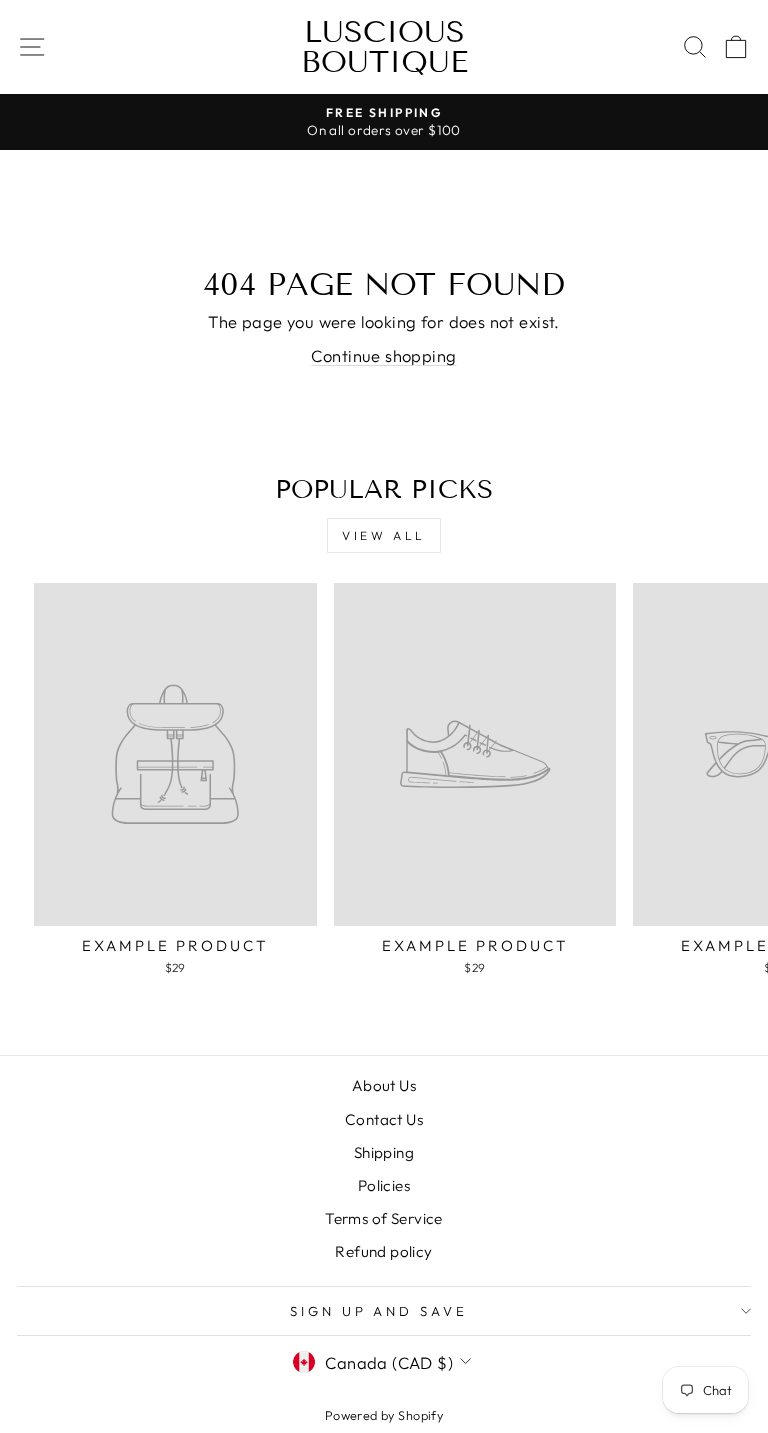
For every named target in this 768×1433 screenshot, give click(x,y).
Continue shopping (383, 355)
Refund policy (383, 1251)
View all (384, 535)
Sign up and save (379, 1311)
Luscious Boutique (384, 47)
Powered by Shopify (384, 1415)
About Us (384, 1085)
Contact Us (384, 1119)
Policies (384, 1185)
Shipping (384, 1152)
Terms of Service (384, 1218)
